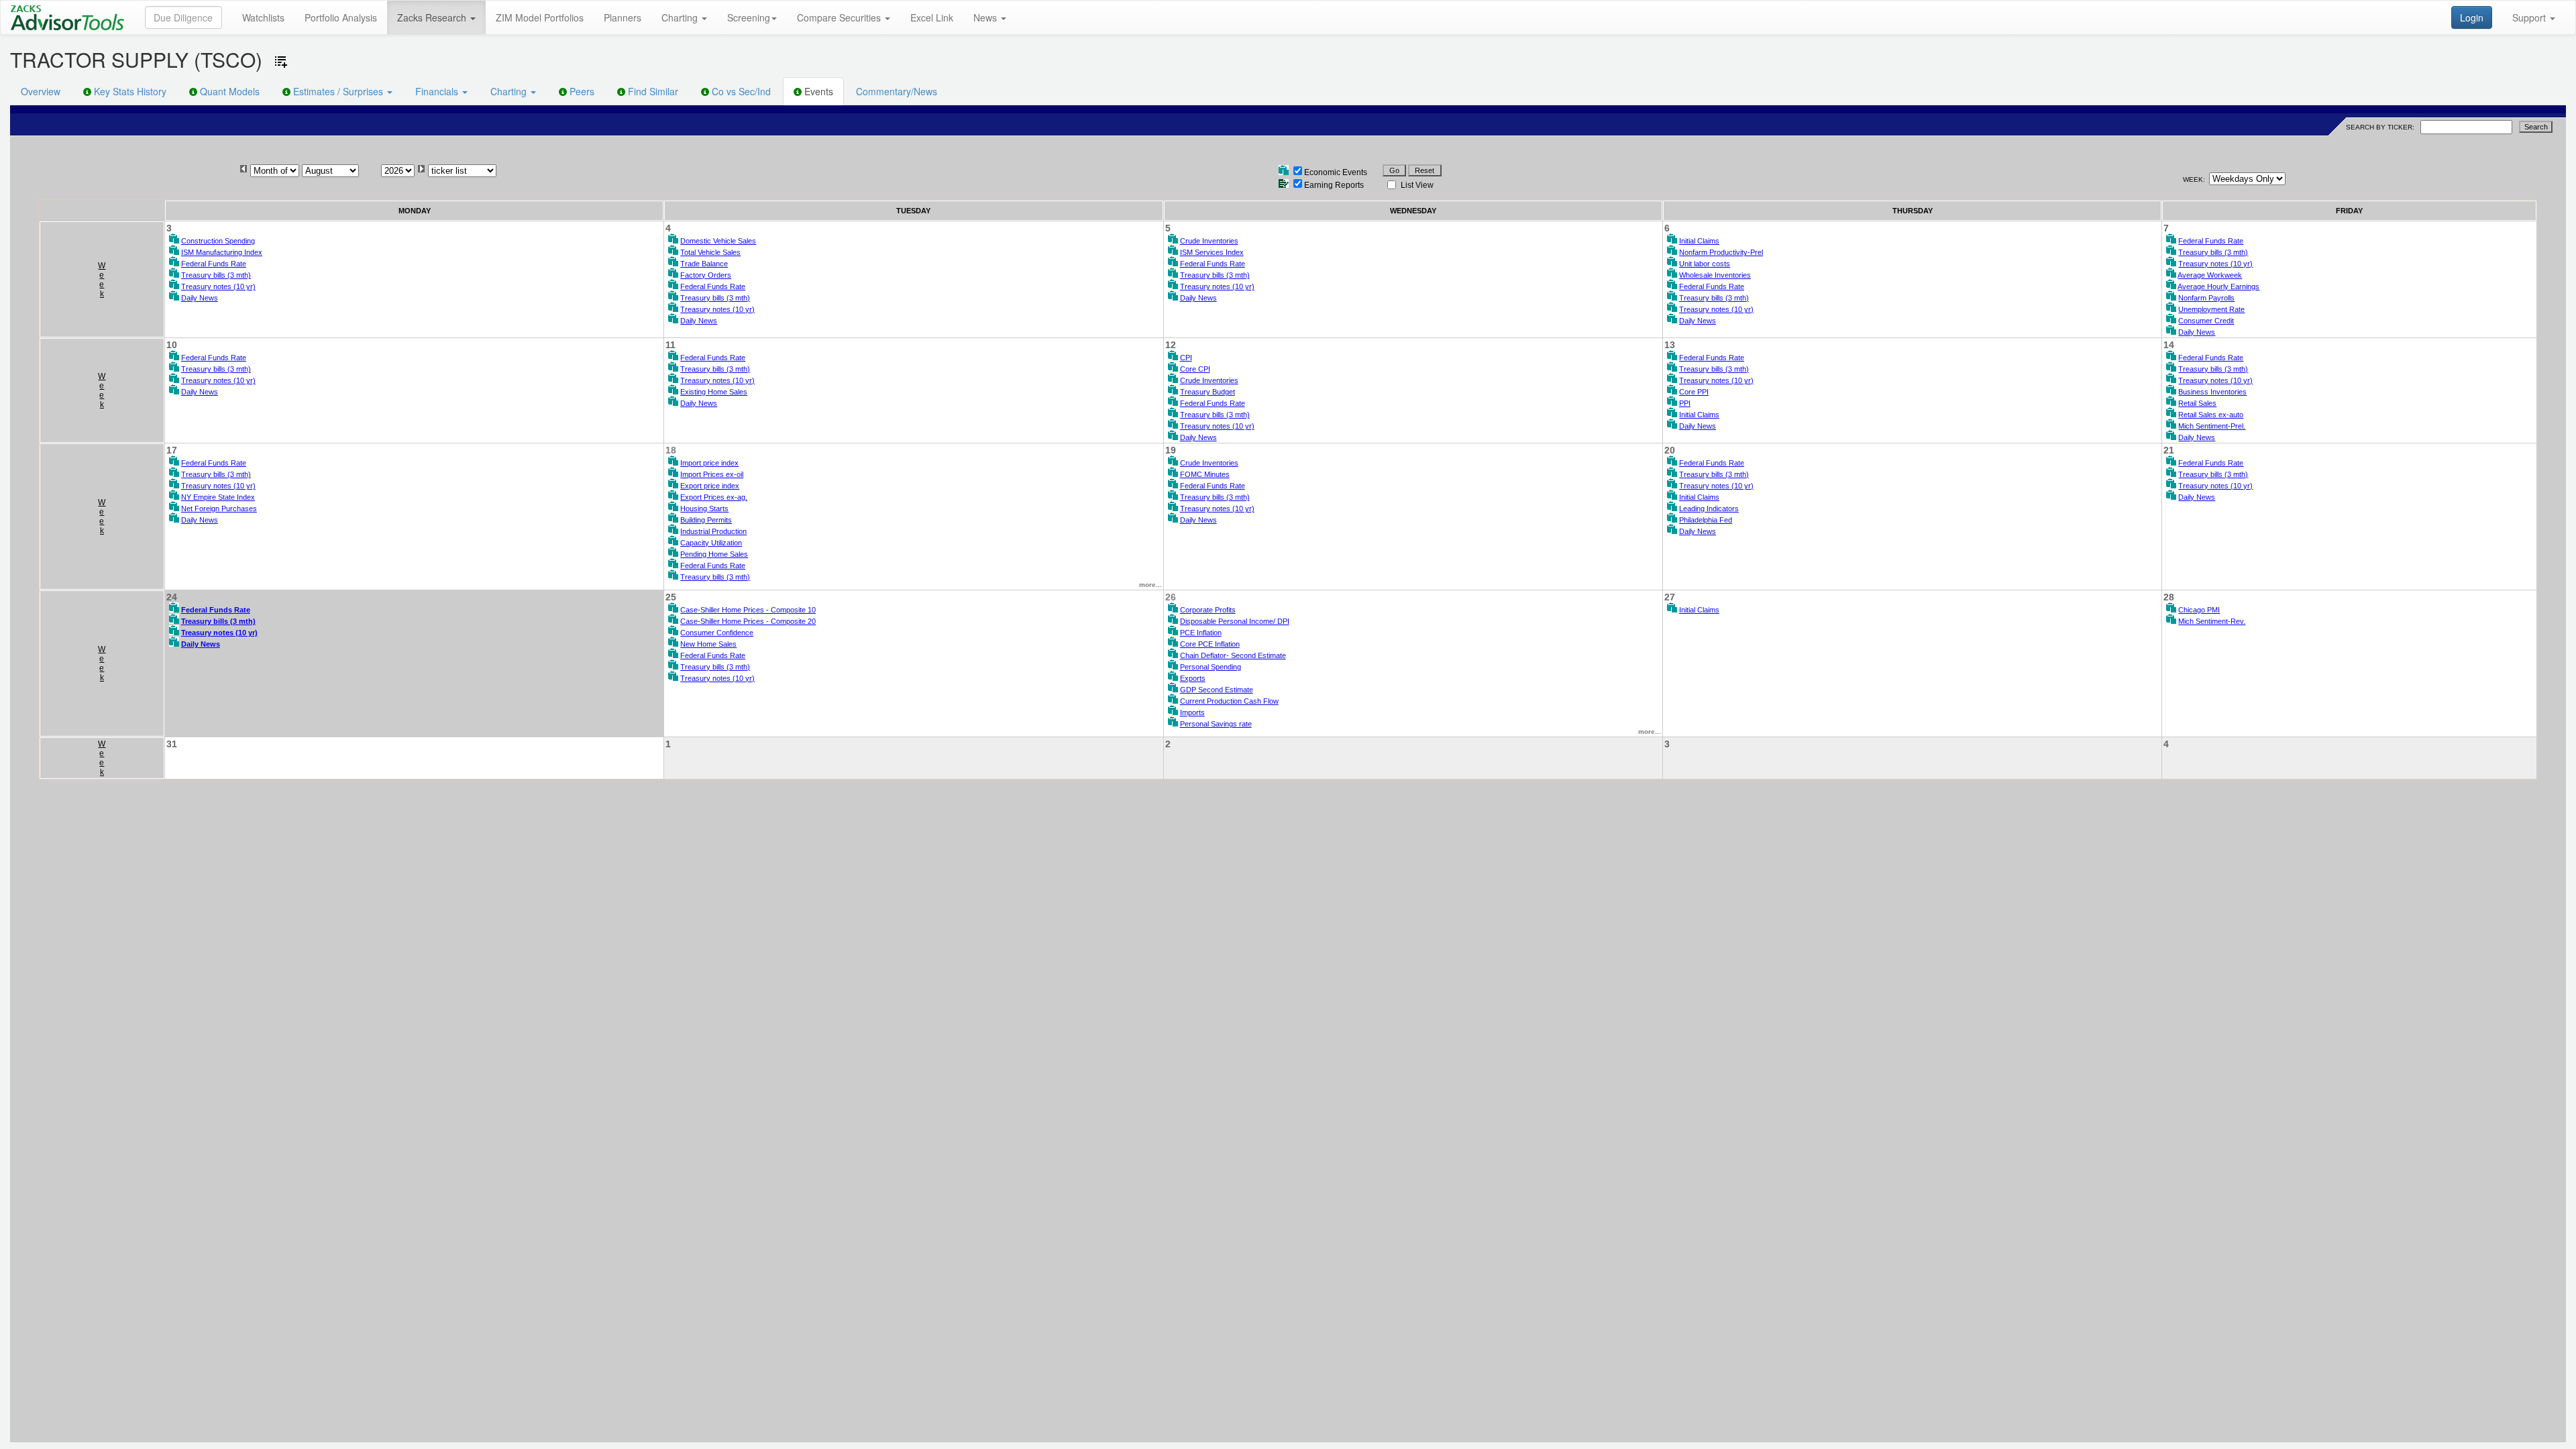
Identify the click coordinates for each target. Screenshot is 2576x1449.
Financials (438, 91)
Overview (41, 91)
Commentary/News (897, 91)
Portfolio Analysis (341, 17)
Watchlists (263, 17)
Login (2472, 17)
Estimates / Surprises (338, 91)
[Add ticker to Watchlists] (281, 62)
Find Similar (652, 91)
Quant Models (228, 91)
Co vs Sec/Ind (740, 91)
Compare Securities (840, 17)
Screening (749, 17)
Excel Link (932, 17)
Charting (681, 17)
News (986, 17)
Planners (623, 17)
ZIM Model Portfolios (540, 17)
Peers (581, 91)
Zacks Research (433, 17)
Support (2530, 17)
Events (817, 91)
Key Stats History (129, 91)
